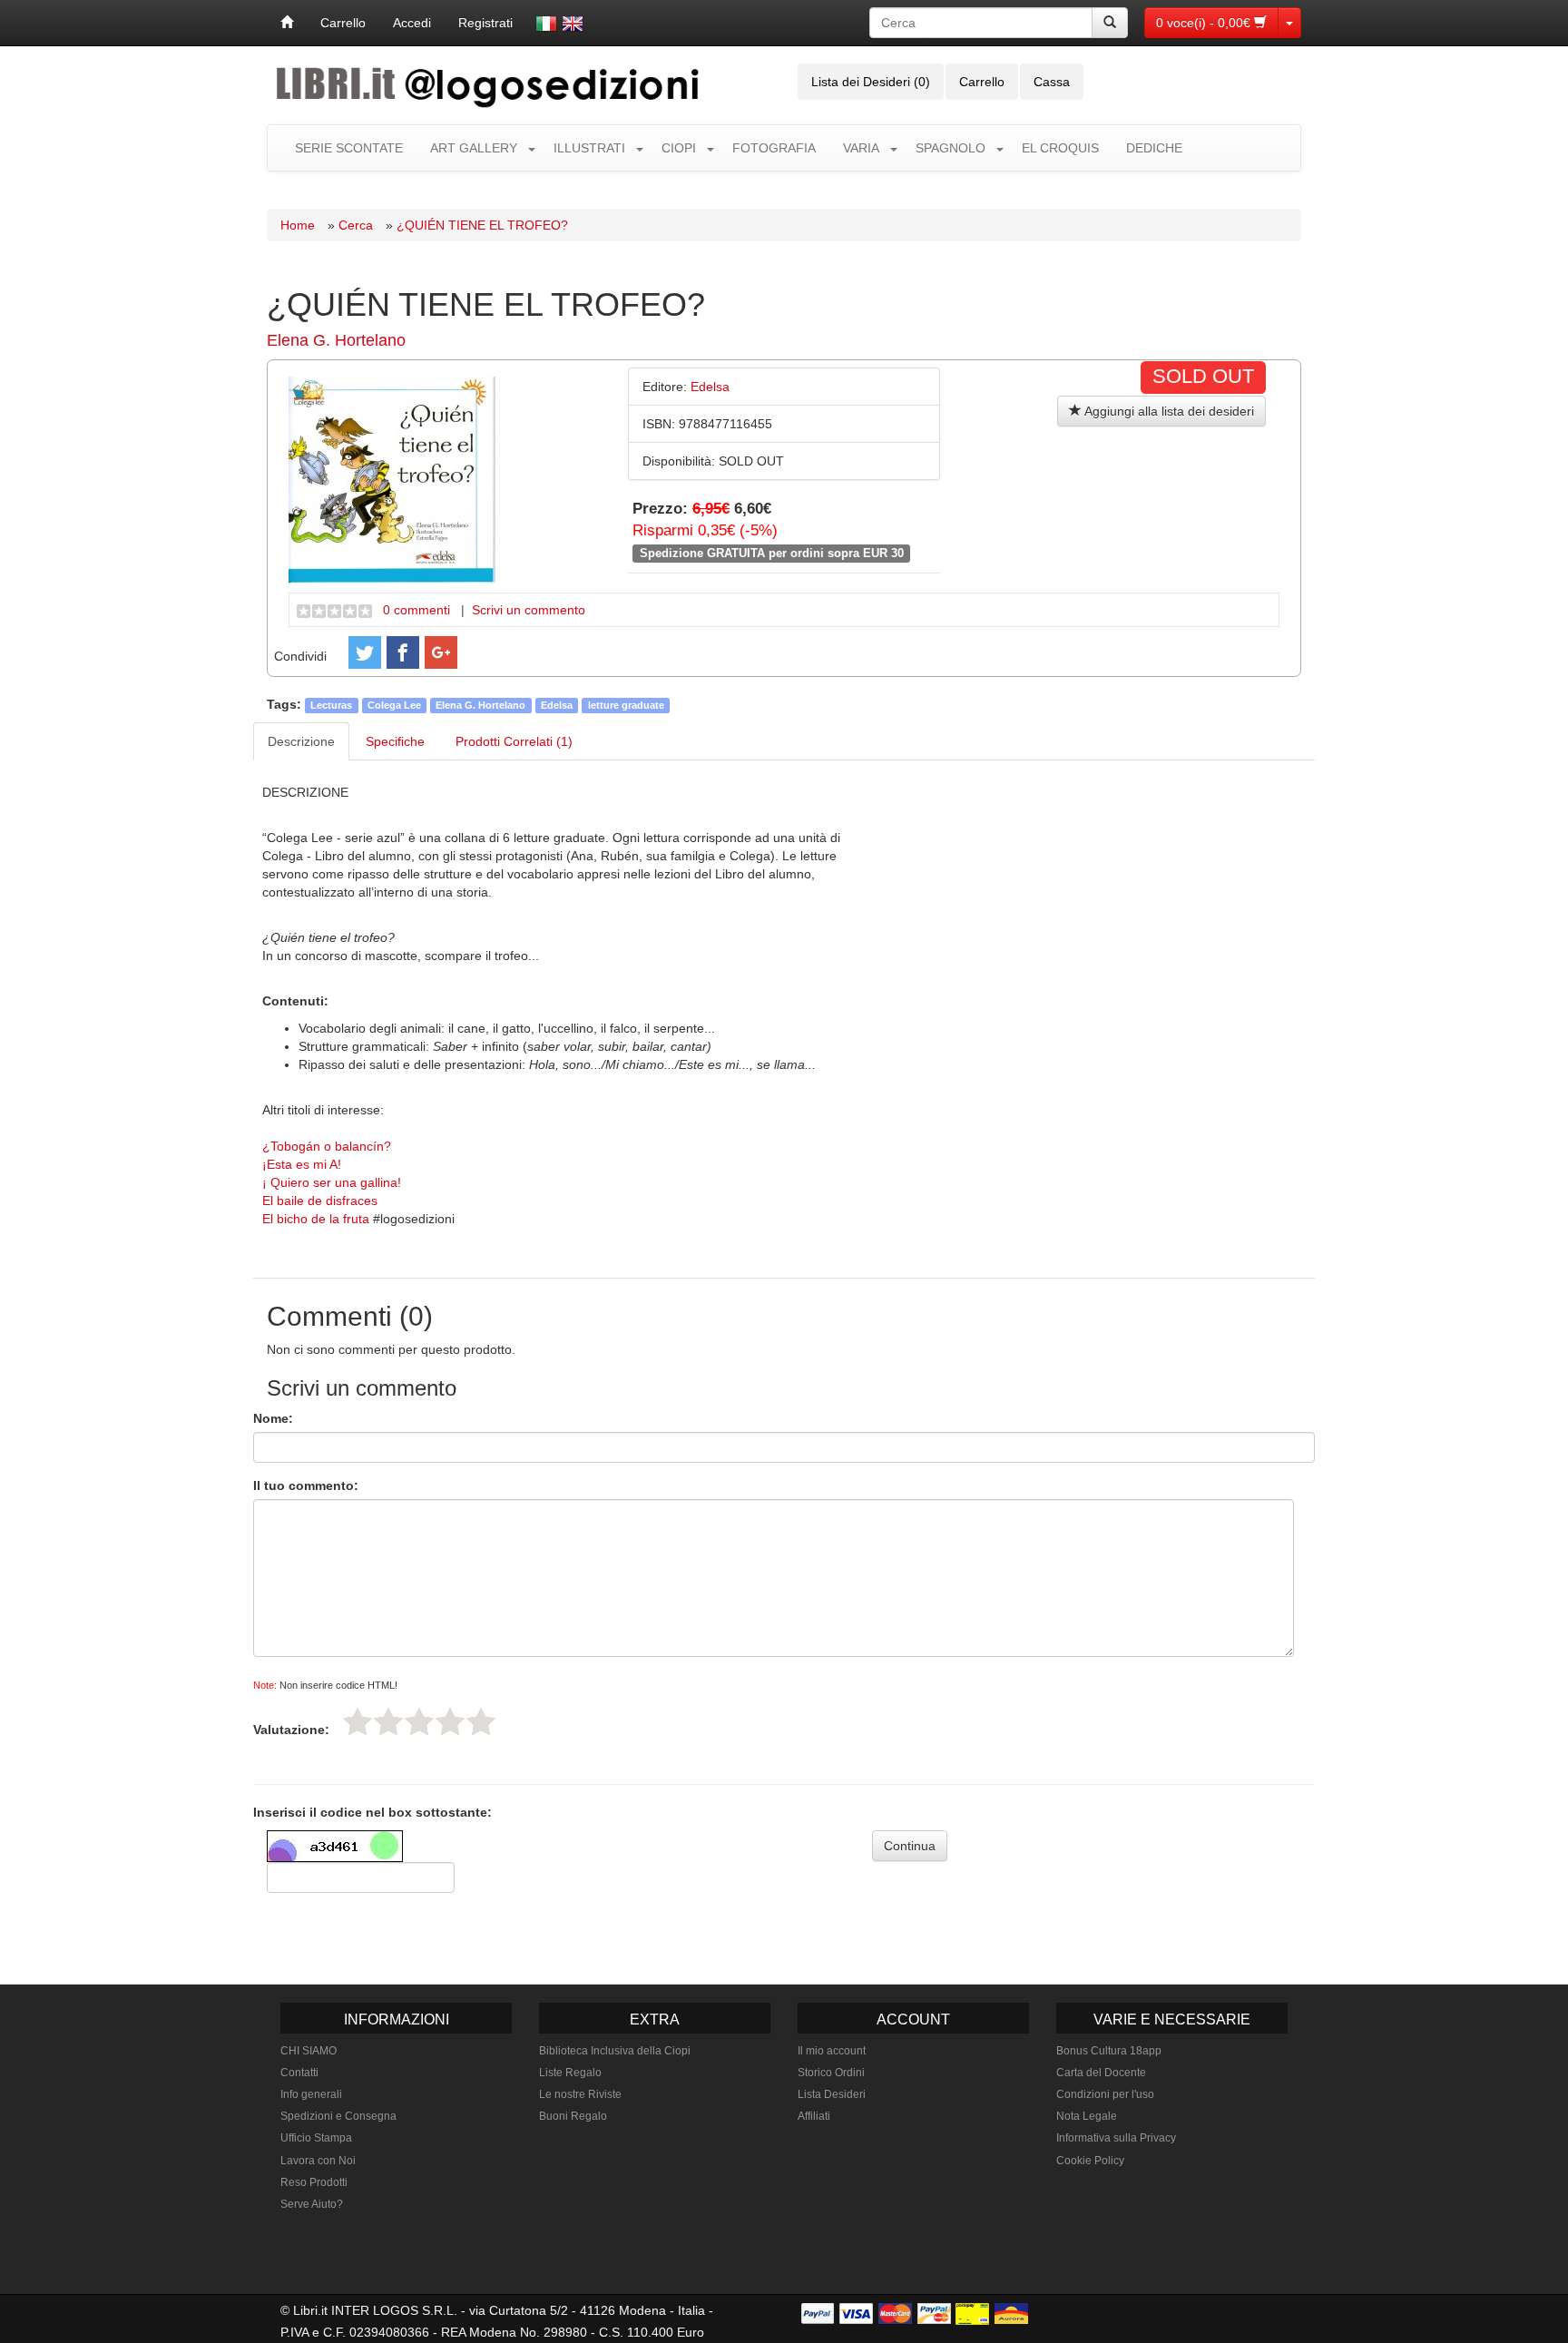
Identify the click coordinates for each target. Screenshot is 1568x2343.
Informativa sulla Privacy (1116, 2138)
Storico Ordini (831, 2073)
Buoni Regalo (573, 2116)
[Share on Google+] (441, 652)
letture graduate (626, 705)
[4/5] (450, 1721)
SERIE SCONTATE (349, 148)
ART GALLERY (474, 148)
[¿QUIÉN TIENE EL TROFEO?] (392, 478)
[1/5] (358, 1721)
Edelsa (557, 705)
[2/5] (388, 1721)
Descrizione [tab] (301, 741)
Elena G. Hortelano (336, 340)
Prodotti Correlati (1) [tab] (514, 741)
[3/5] (419, 1721)
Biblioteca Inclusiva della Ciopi (615, 2051)
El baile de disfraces (320, 1201)
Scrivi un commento (529, 610)
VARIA (861, 148)
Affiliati (814, 2116)
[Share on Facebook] (403, 652)
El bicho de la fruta (316, 1219)
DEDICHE (1154, 148)
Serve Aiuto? (312, 2204)
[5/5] (481, 1721)
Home (298, 225)
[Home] (287, 23)
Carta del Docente (1101, 2073)
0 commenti (416, 610)
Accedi (412, 23)
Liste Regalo (570, 2073)
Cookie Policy (1090, 2161)
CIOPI (679, 148)
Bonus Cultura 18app (1109, 2051)
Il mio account (832, 2051)
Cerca (356, 225)
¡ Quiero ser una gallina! (332, 1182)
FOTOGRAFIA (774, 148)
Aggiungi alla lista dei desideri (1168, 411)
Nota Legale (1087, 2116)
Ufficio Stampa (316, 2138)
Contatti (299, 2073)
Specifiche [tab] (395, 741)
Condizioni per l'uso (1105, 2094)
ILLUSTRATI (589, 148)
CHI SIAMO (309, 2051)
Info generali (311, 2094)
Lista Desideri (832, 2094)
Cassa (1052, 82)
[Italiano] (546, 24)
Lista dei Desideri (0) (871, 82)
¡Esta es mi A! (302, 1164)
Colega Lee (394, 705)
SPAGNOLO (951, 148)
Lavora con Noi (318, 2161)
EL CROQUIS (1060, 148)
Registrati (485, 23)
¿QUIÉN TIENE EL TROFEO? (482, 225)
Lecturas (331, 705)
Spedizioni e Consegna (338, 2116)
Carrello (343, 23)
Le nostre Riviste (580, 2094)
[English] (573, 24)
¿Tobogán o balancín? (327, 1146)
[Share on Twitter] (365, 652)
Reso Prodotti (314, 2182)
